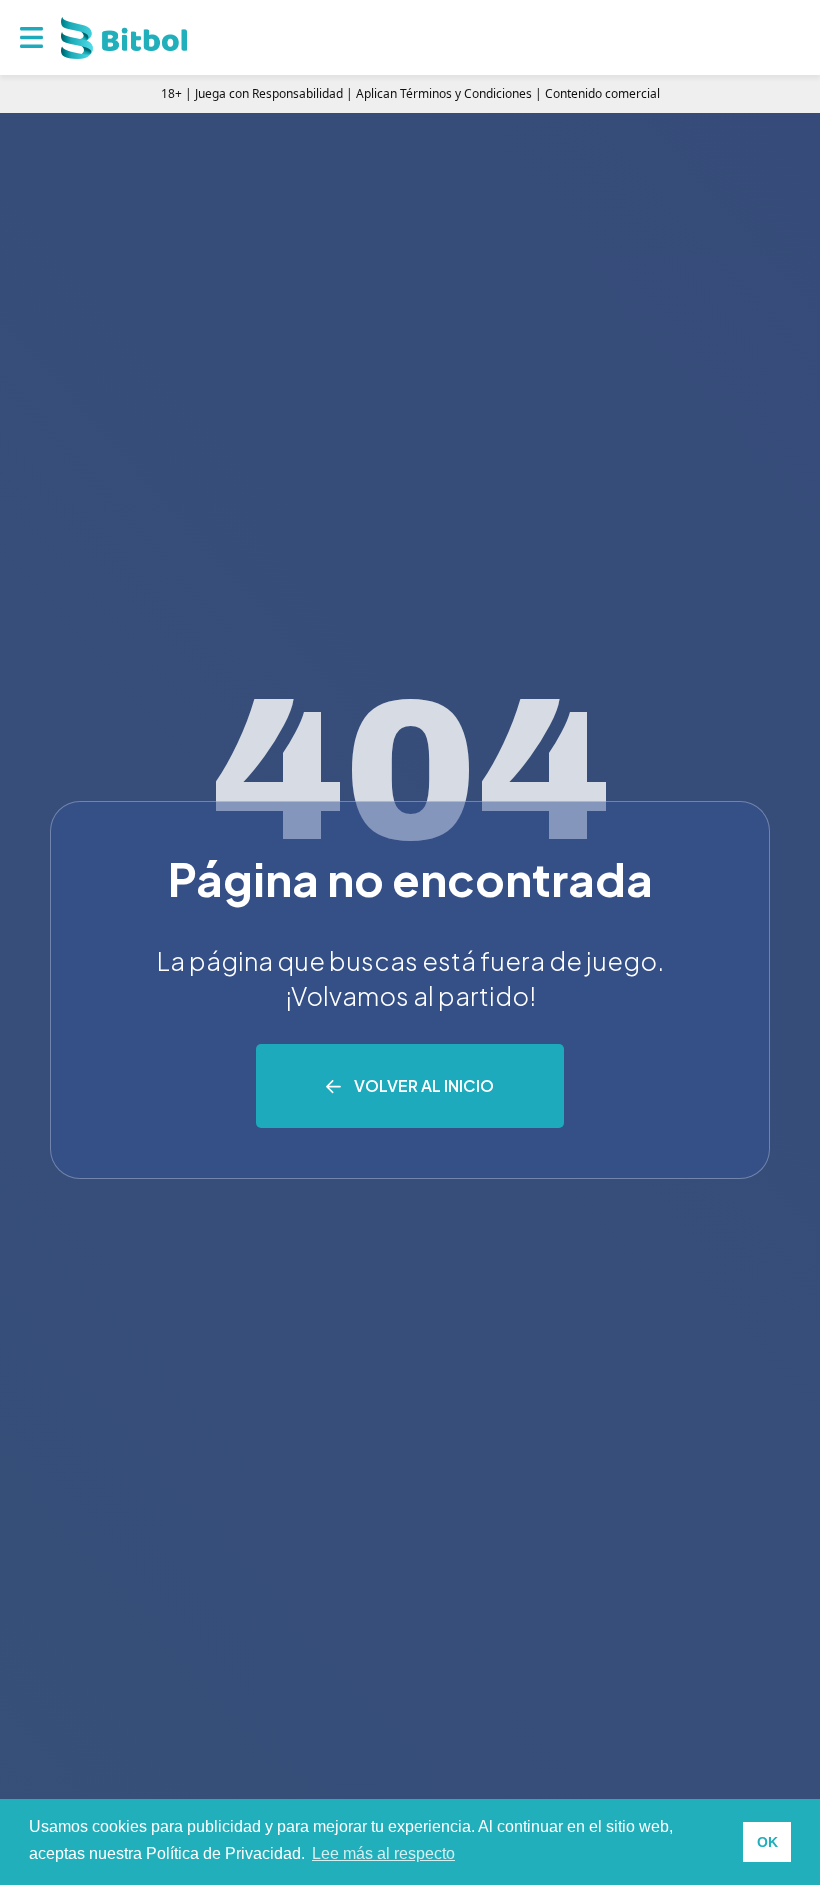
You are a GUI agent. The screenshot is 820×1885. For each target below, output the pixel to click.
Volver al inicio (424, 1085)
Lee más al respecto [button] (383, 1853)
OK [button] (767, 1842)
